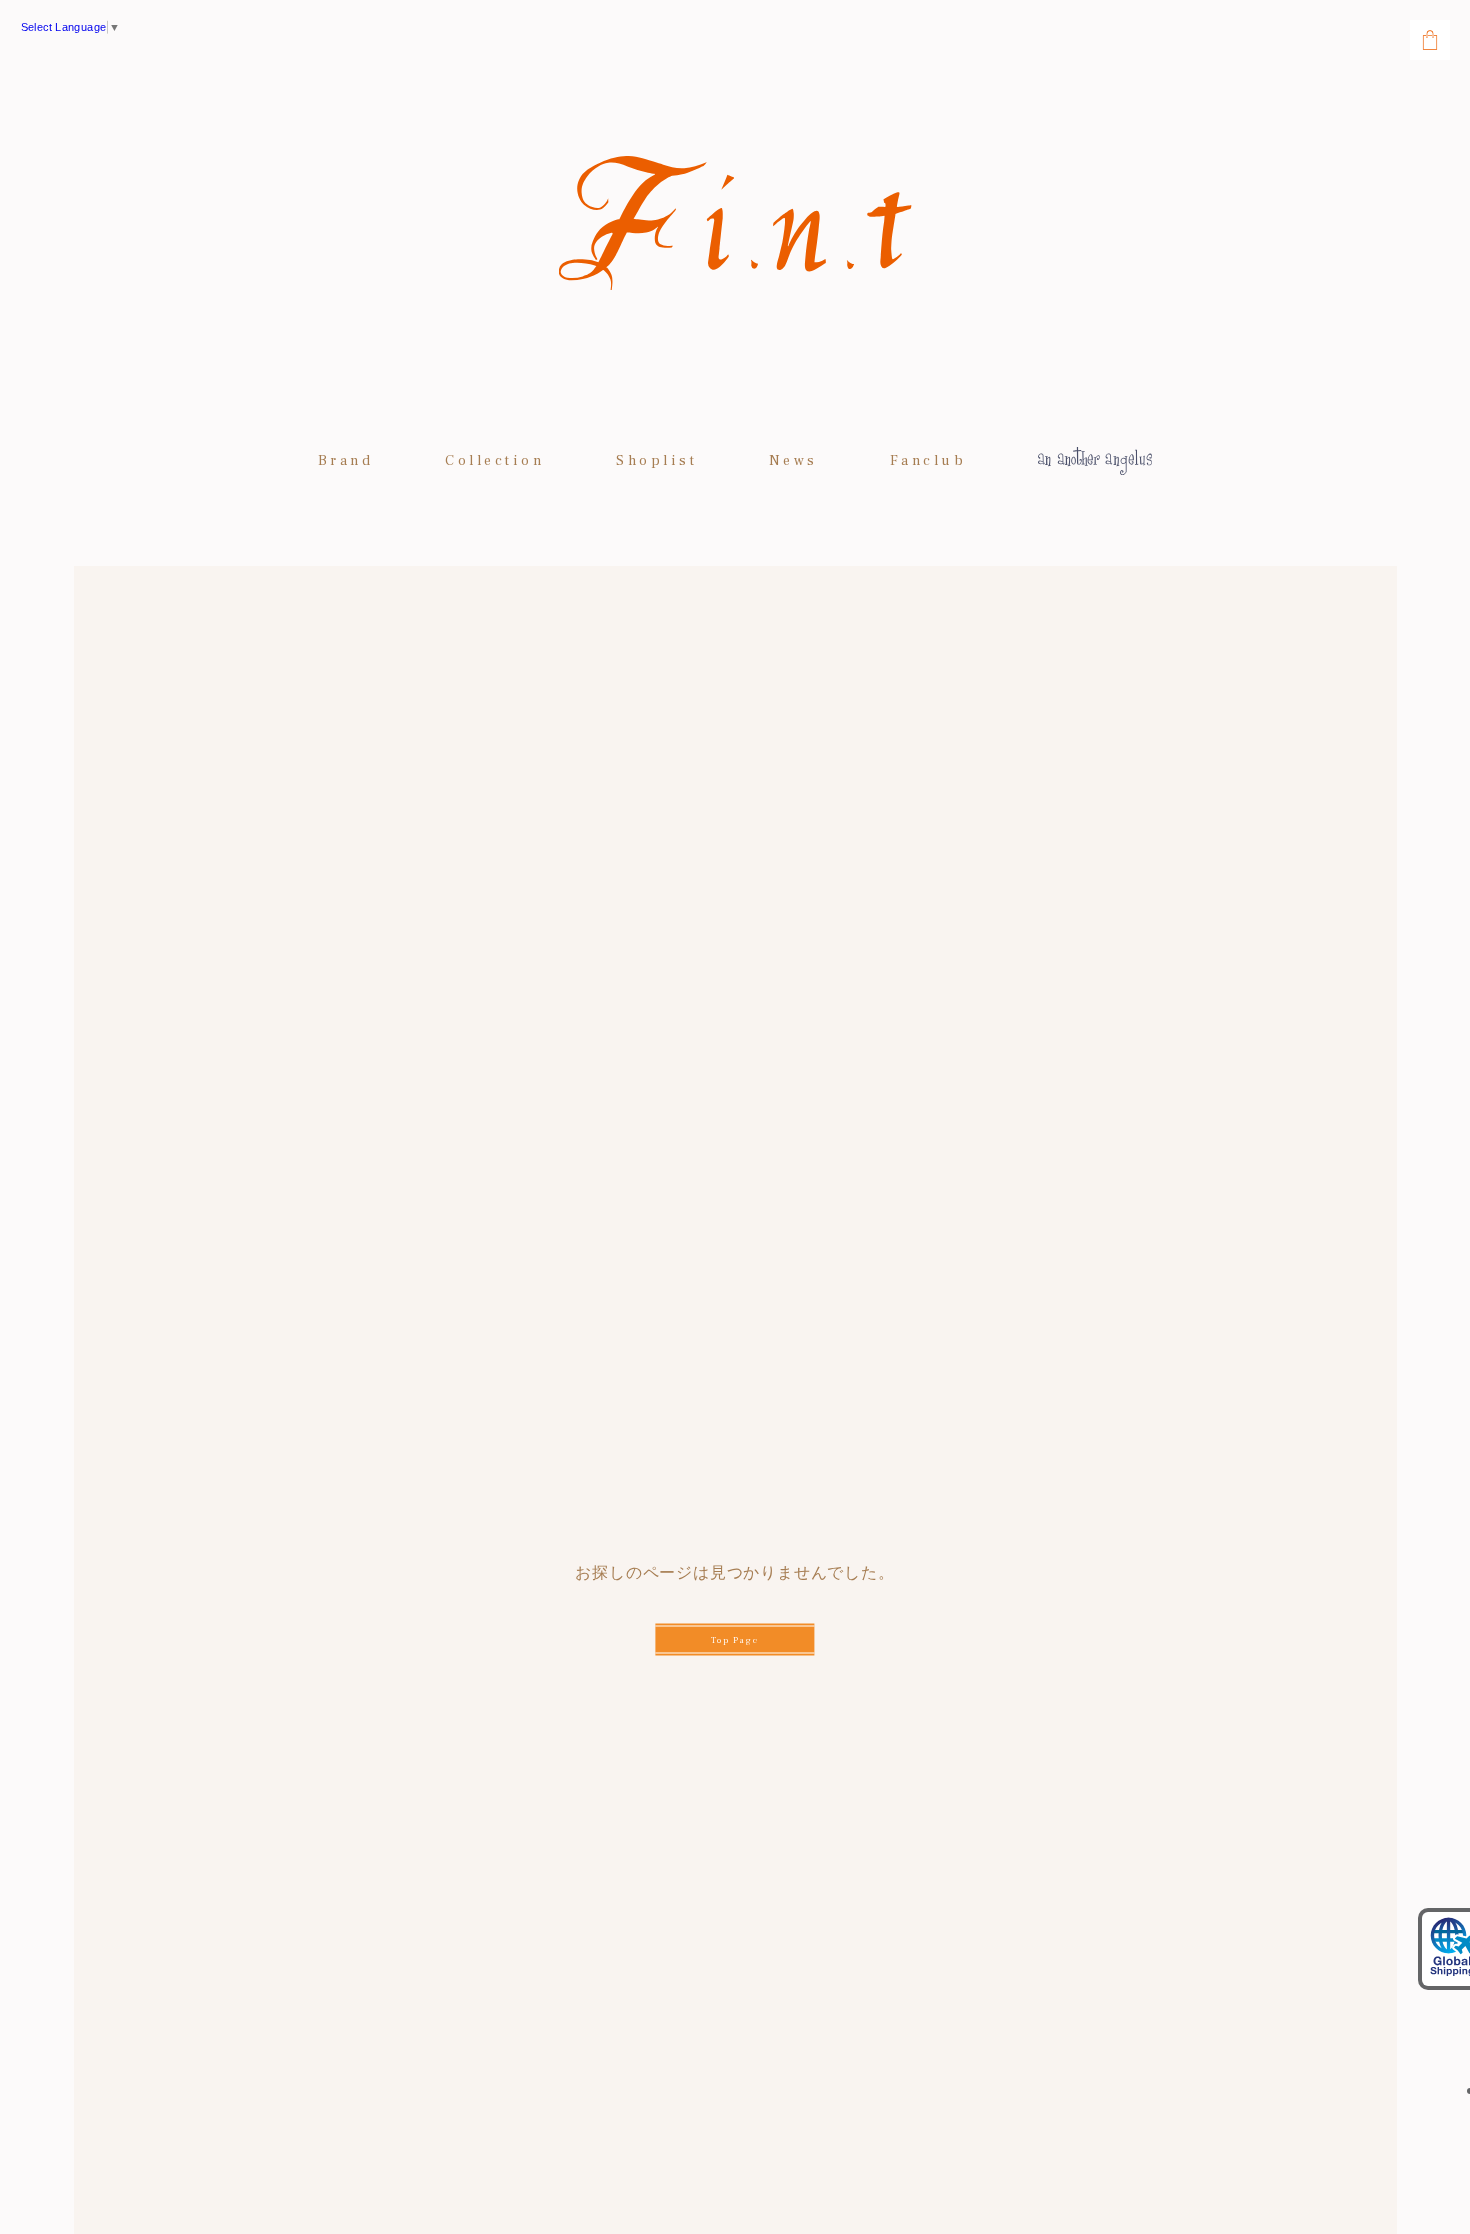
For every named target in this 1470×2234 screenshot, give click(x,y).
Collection (494, 461)
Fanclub (928, 461)
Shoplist (656, 461)
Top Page (734, 1640)
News (793, 461)
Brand (346, 461)
